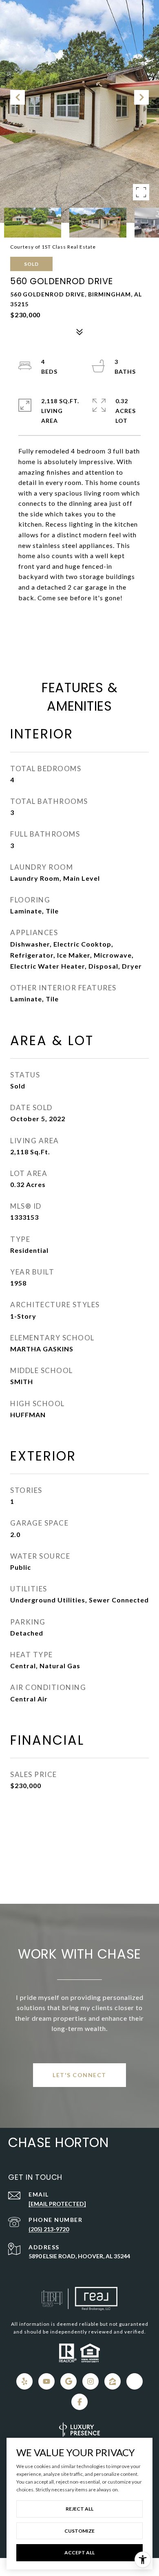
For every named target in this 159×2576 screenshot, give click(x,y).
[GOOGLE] (68, 2381)
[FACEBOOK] (79, 2402)
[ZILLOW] (113, 2381)
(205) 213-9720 (49, 2229)
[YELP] (24, 2381)
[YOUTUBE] (46, 2381)
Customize (79, 2531)
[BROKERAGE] (135, 2381)
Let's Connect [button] (79, 2075)
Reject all (79, 2509)
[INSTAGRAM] (91, 2381)
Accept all (79, 2552)
